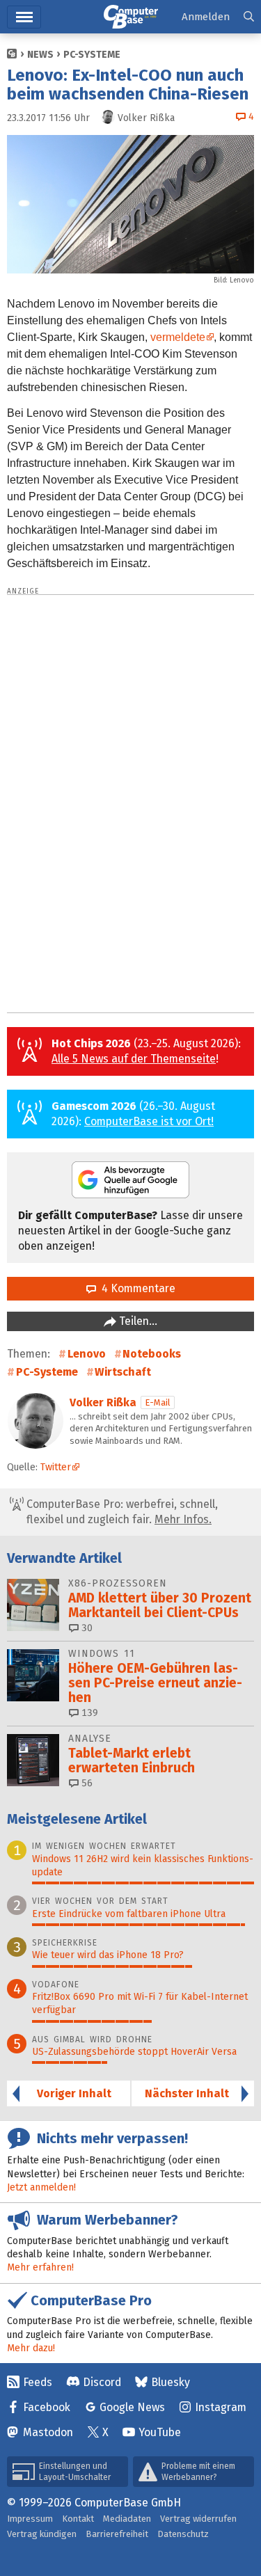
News (40, 55)
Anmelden (206, 17)
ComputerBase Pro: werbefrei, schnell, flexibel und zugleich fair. (121, 1512)
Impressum (30, 2519)
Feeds (38, 2382)
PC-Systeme (92, 55)
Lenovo (87, 1354)
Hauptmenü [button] (24, 17)
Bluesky (171, 2382)
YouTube (160, 2432)
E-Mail (158, 1402)
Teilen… (137, 1321)
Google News (132, 2407)
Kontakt (78, 2519)
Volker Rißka (103, 1402)
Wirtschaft (123, 1372)
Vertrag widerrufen (198, 2519)
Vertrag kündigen (42, 2534)
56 (86, 1783)
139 (88, 1713)
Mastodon (48, 2432)
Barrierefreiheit (117, 2534)
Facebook (47, 2407)
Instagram (221, 2407)
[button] (249, 17)
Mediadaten (127, 2519)
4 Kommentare (136, 1288)
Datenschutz (183, 2534)
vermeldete (178, 337)
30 (86, 1628)
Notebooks (152, 1354)
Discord (102, 2382)
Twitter (56, 1467)
